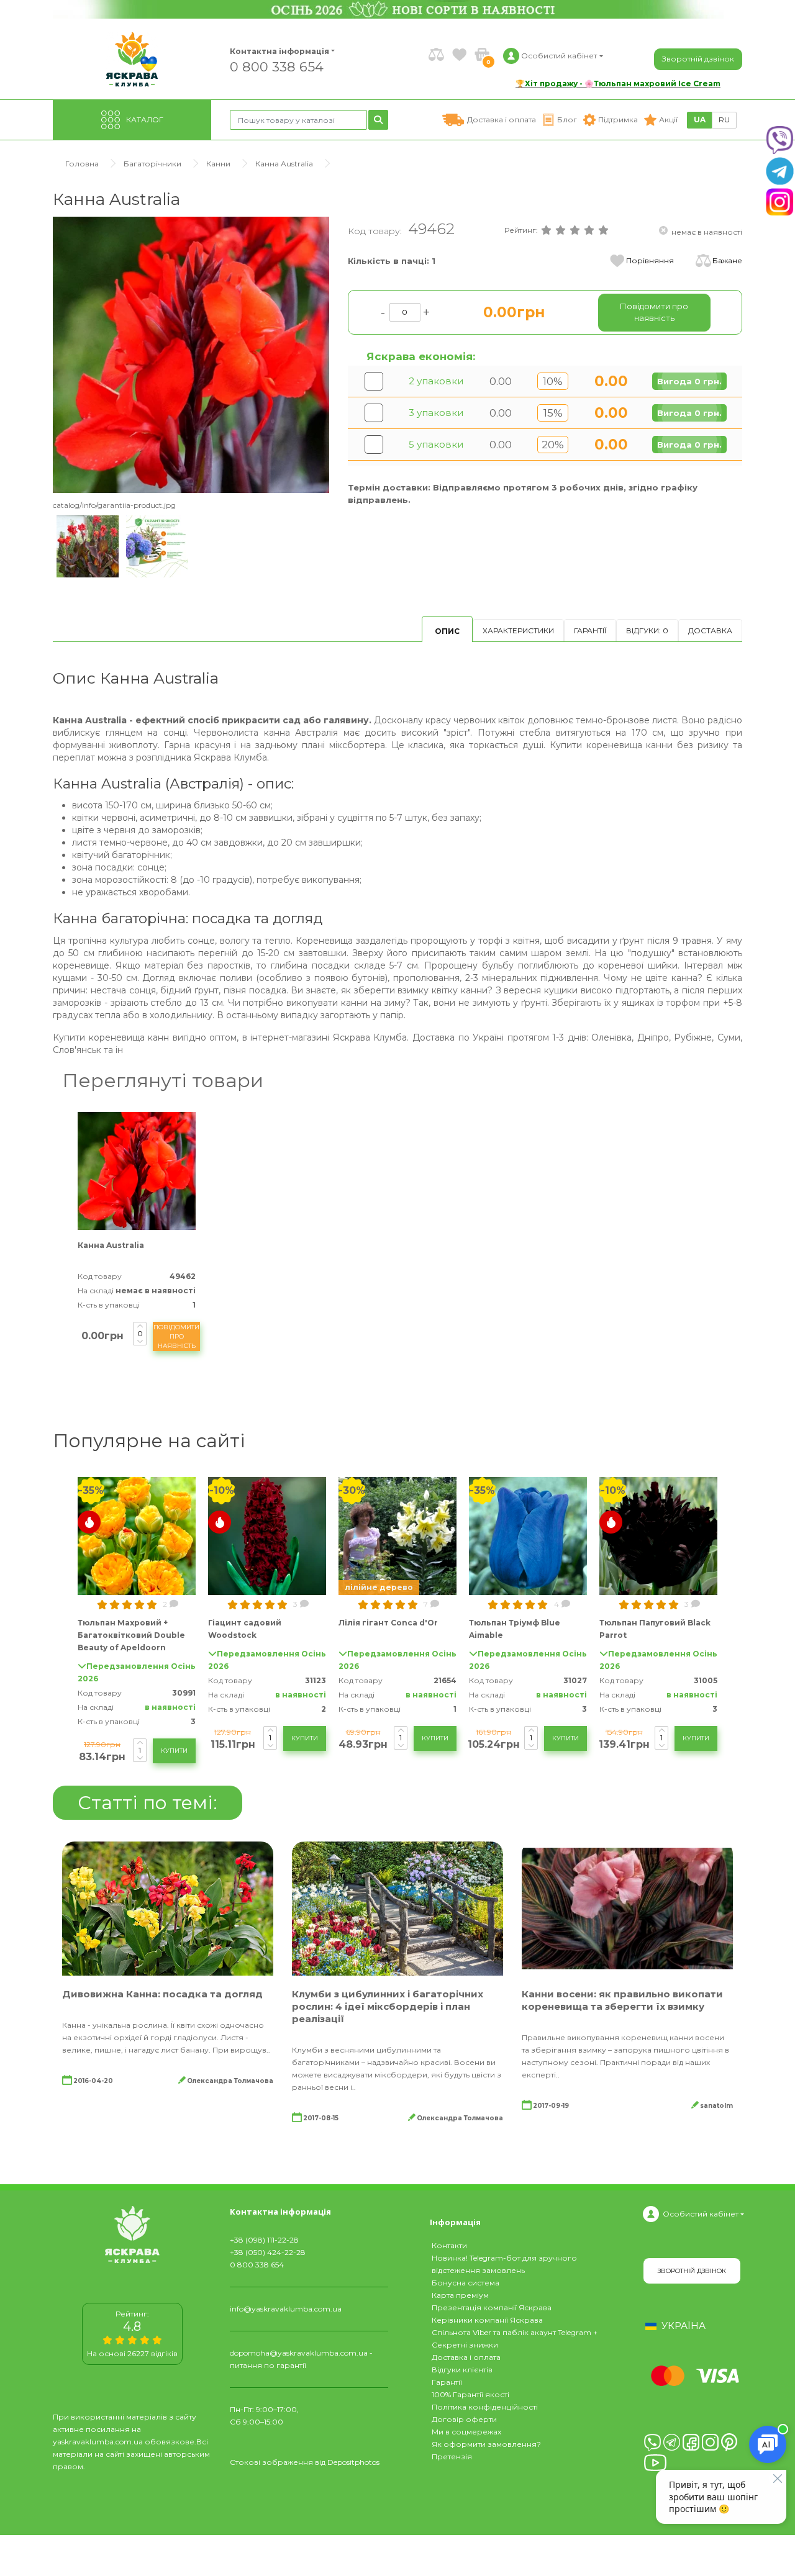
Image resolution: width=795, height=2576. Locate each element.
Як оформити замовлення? (486, 2444)
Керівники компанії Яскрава (487, 2320)
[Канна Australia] (191, 354)
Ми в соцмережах (466, 2432)
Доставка (710, 630)
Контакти (449, 2245)
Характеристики (518, 630)
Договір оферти (464, 2419)
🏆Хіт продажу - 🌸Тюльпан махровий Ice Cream (618, 84)
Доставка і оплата (466, 2357)
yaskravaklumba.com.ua (98, 2442)
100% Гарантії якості (470, 2394)
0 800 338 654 (277, 66)
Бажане (727, 260)
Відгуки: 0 (647, 630)
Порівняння (650, 260)
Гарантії (590, 630)
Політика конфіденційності (485, 2407)
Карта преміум (460, 2295)
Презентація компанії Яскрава (492, 2307)
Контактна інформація (279, 51)
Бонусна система (466, 2283)
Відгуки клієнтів (462, 2370)
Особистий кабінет (701, 2214)
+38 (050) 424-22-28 (268, 2252)
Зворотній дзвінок (698, 59)
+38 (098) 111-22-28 (264, 2240)
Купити (174, 1751)
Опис (447, 631)
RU (724, 120)
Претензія (452, 2456)
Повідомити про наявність (176, 1336)
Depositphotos (353, 2462)
